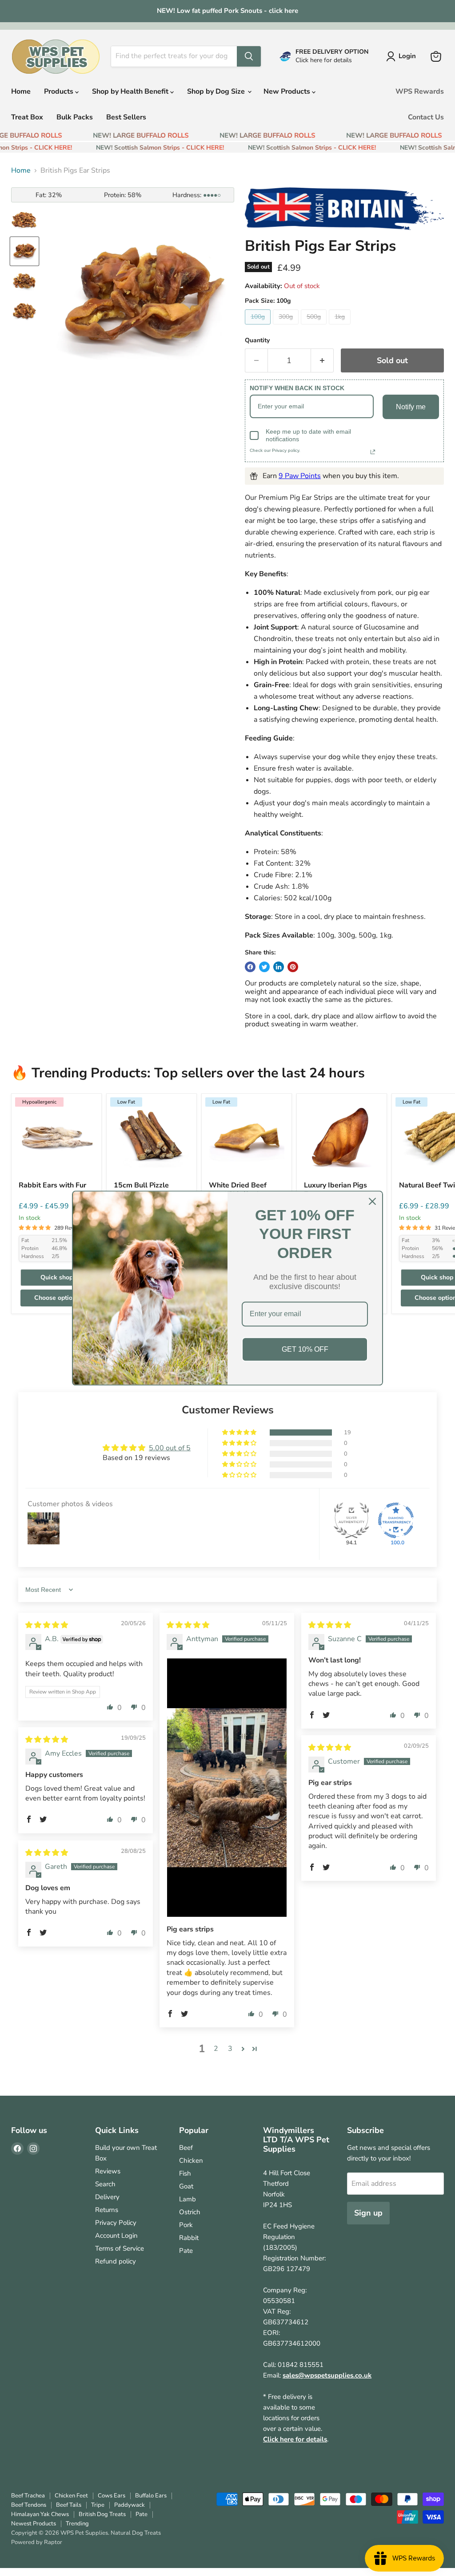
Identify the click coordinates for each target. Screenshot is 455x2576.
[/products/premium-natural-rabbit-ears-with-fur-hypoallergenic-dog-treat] (56, 1139)
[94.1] (351, 1520)
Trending (77, 2524)
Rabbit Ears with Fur (52, 1185)
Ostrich (190, 2212)
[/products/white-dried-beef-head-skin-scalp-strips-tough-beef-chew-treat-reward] (247, 1139)
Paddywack (130, 2505)
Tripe (98, 2505)
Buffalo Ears (151, 2496)
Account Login (116, 2236)
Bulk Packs (75, 117)
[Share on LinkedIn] (279, 967)
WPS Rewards (420, 91)
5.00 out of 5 (170, 1448)
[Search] (249, 56)
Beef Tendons (29, 2505)
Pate (186, 2251)
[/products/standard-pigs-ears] (342, 1139)
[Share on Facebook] (250, 967)
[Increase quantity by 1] (322, 361)
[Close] (372, 1201)
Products (60, 91)
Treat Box (27, 117)
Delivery (107, 2197)
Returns (107, 2210)
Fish (185, 2173)
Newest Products (34, 2524)
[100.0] (396, 1520)
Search (105, 2184)
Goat (186, 2186)
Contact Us (426, 117)
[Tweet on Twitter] (264, 967)
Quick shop (57, 1277)
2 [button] (216, 2049)
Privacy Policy (116, 2223)
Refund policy (116, 2261)
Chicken (191, 2161)
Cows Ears (112, 2496)
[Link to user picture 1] (227, 1788)
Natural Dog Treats (136, 2533)
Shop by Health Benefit (131, 91)
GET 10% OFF (305, 1349)
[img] (47, 1625)
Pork (186, 2225)
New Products (288, 91)
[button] (240, 1432)
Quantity (257, 340)
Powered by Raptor (37, 2542)
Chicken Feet (71, 2496)
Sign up (368, 2213)
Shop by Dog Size (217, 91)
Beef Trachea (28, 2496)
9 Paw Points (300, 476)
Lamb (188, 2199)
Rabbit (189, 2238)
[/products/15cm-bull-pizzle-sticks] (152, 1139)
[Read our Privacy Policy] (373, 452)
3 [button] (230, 2049)
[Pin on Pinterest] (293, 967)
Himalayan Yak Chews (40, 2514)
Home (21, 91)
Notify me (411, 407)
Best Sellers (126, 117)
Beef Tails (69, 2505)
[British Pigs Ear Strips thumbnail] (24, 221)
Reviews (108, 2171)
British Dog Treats (102, 2514)
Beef (186, 2148)
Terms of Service (120, 2248)
